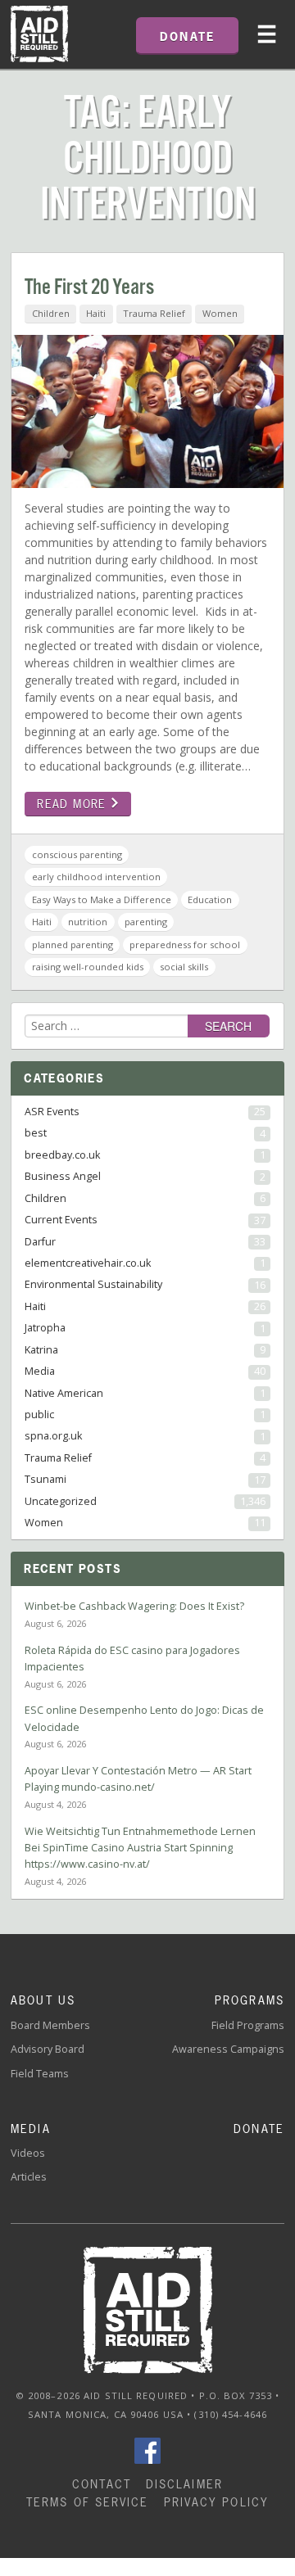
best (145, 1133)
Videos (28, 2153)
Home (39, 34)
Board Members (50, 2025)
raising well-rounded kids (88, 967)
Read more (74, 804)
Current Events (145, 1220)
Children (51, 313)
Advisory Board (48, 2049)
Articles (29, 2177)
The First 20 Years (89, 288)
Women (220, 313)
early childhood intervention (96, 877)
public (145, 1415)
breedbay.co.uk (145, 1155)
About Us (43, 2000)
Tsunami (145, 1479)
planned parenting (73, 945)
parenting (146, 922)
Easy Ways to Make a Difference (102, 899)
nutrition (88, 922)
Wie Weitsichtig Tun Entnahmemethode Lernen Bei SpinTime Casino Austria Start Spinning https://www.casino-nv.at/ (140, 1848)
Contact (102, 2484)
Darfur (145, 1242)
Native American (145, 1393)
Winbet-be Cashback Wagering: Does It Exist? (134, 1606)
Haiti (96, 313)
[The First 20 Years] (147, 416)
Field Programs (248, 2025)
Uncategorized (145, 1501)
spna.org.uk (145, 1436)
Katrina (145, 1350)
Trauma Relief (154, 313)
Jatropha (145, 1328)
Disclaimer (184, 2484)
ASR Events (145, 1112)
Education (210, 899)
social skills (184, 967)
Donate (259, 2129)
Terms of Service (88, 2502)
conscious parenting (77, 854)
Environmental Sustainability (145, 1284)
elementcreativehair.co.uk (145, 1263)
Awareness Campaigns (228, 2049)
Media (145, 1371)
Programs (250, 2000)
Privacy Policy (216, 2502)
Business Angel (145, 1176)
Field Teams (40, 2074)
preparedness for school (185, 945)
